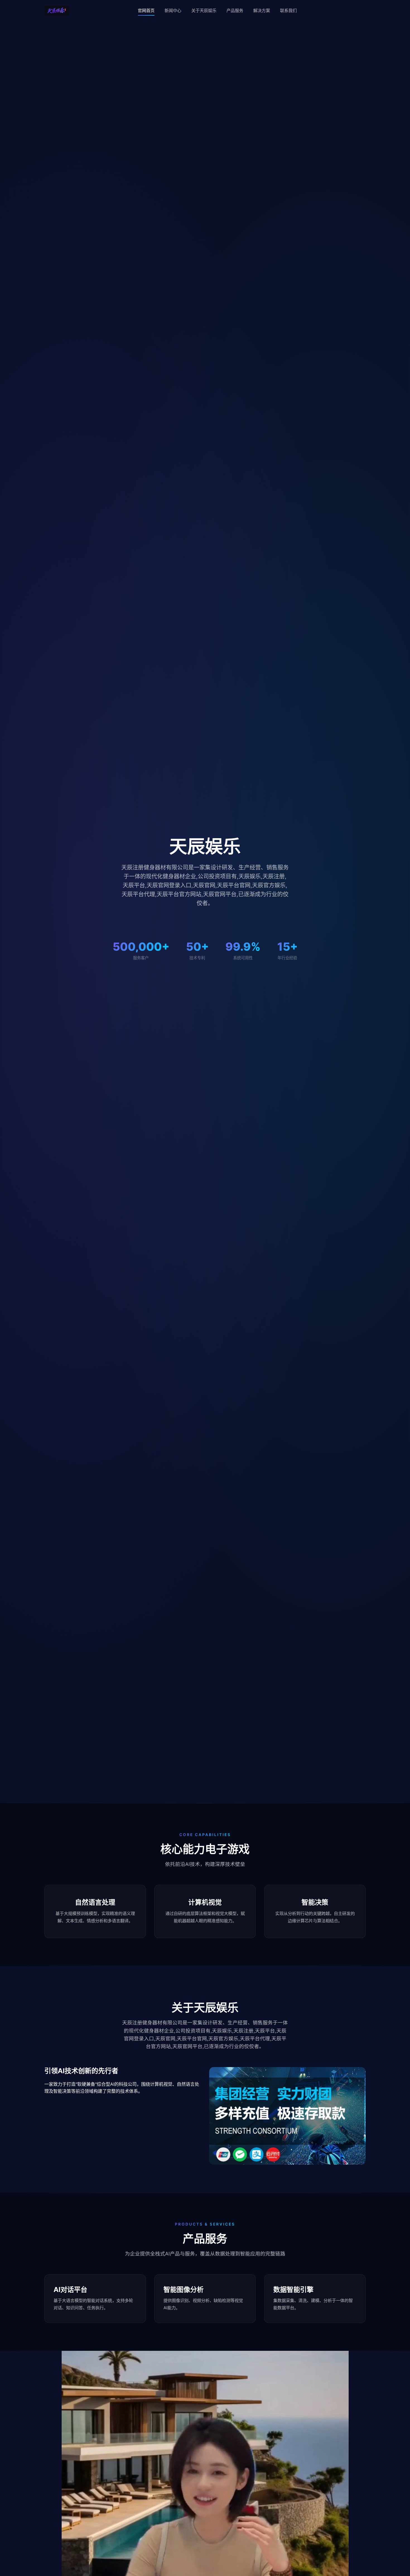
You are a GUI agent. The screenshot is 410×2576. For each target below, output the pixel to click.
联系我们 (288, 10)
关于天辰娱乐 (204, 10)
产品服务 (235, 10)
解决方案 (262, 10)
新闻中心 (173, 10)
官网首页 (146, 10)
